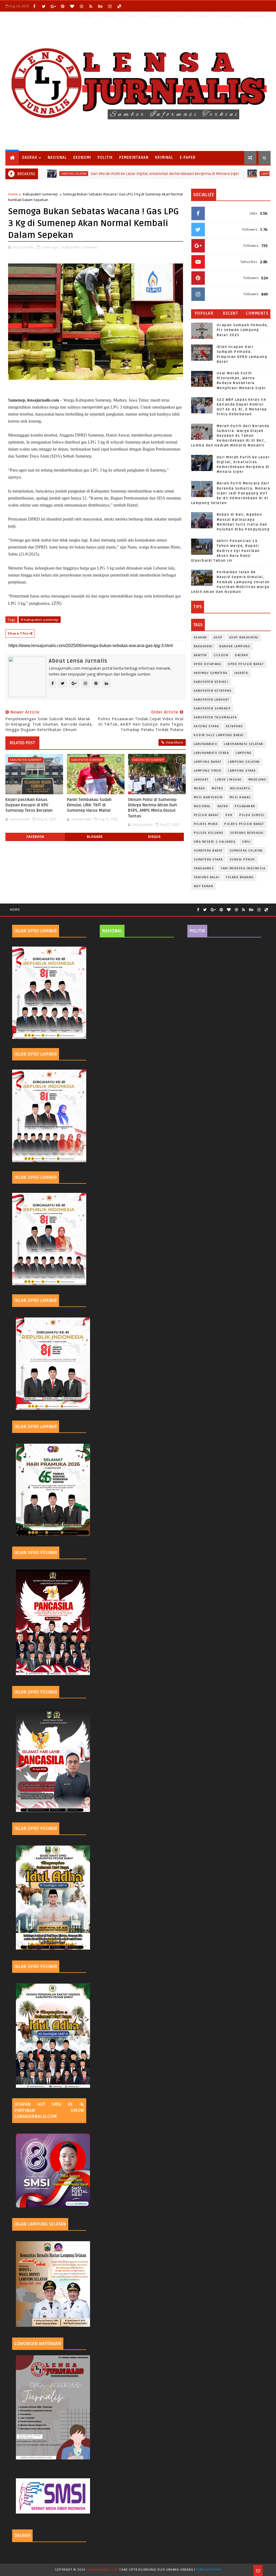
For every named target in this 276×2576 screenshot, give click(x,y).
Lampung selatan (221, 174)
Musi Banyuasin (208, 797)
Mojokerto (240, 788)
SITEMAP (200, 16)
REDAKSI (108, 16)
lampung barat (208, 762)
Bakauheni (203, 646)
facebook (35, 837)
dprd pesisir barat (246, 664)
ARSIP (179, 16)
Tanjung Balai (207, 877)
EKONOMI (82, 158)
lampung (244, 753)
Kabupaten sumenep (40, 194)
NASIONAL (57, 158)
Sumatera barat (208, 851)
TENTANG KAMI (254, 16)
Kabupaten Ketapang (213, 691)
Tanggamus (204, 868)
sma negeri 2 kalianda (215, 842)
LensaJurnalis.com (103, 2570)
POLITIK (105, 158)
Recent (231, 313)
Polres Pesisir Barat (244, 824)
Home (13, 194)
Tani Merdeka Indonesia (243, 868)
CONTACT (132, 16)
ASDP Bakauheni (244, 637)
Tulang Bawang (240, 877)
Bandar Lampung (235, 646)
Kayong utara (206, 726)
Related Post (22, 743)
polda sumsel (252, 815)
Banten (200, 655)
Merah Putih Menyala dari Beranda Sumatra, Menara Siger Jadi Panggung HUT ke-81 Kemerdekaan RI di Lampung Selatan (231, 493)
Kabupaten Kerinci (211, 682)
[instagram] (110, 6)
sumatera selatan (246, 851)
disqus (154, 837)
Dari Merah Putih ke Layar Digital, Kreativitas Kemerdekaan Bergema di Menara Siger (113, 174)
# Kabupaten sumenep (40, 620)
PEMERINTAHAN (134, 158)
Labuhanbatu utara (211, 753)
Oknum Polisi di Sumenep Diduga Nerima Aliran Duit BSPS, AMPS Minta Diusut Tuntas (153, 808)
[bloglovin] (72, 6)
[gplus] (53, 6)
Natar (223, 806)
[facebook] (34, 6)
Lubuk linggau (228, 780)
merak (200, 788)
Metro (218, 788)
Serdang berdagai (247, 833)
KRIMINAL (164, 158)
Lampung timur (208, 771)
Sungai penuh (242, 860)
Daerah (30, 158)
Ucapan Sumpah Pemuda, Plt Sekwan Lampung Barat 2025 (243, 330)
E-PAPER (188, 158)
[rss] (91, 6)
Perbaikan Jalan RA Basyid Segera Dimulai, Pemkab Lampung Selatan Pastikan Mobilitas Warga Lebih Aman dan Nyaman (230, 582)
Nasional (202, 806)
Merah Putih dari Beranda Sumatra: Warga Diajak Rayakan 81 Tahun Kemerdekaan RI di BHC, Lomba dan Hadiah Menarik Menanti (230, 436)
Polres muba (206, 824)
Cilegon (221, 655)
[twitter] (44, 6)
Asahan (200, 637)
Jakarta (241, 673)
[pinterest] (63, 6)
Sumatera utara (208, 860)
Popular (204, 313)
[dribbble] (81, 6)
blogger (95, 837)
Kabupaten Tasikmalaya (215, 717)
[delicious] (119, 6)
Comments (257, 313)
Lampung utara (242, 771)
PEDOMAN (225, 16)
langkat (201, 780)
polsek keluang (209, 833)
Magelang (257, 780)
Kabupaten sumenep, (80, 247)
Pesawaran (245, 806)
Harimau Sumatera (211, 673)
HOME (88, 16)
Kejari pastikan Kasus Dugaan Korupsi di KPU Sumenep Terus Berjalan (29, 805)
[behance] (100, 6)
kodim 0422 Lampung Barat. (219, 735)
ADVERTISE (157, 16)
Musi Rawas (240, 797)
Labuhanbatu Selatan (244, 744)
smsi (246, 842)
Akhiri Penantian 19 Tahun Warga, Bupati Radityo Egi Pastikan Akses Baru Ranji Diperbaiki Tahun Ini (225, 551)
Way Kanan (204, 886)
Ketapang (234, 726)
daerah (241, 655)
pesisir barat (206, 815)
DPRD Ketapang (208, 664)
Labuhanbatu (206, 744)
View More (174, 742)
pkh (229, 815)
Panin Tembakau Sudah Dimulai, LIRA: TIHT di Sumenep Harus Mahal (89, 805)
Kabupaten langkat (212, 700)
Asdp (218, 637)
